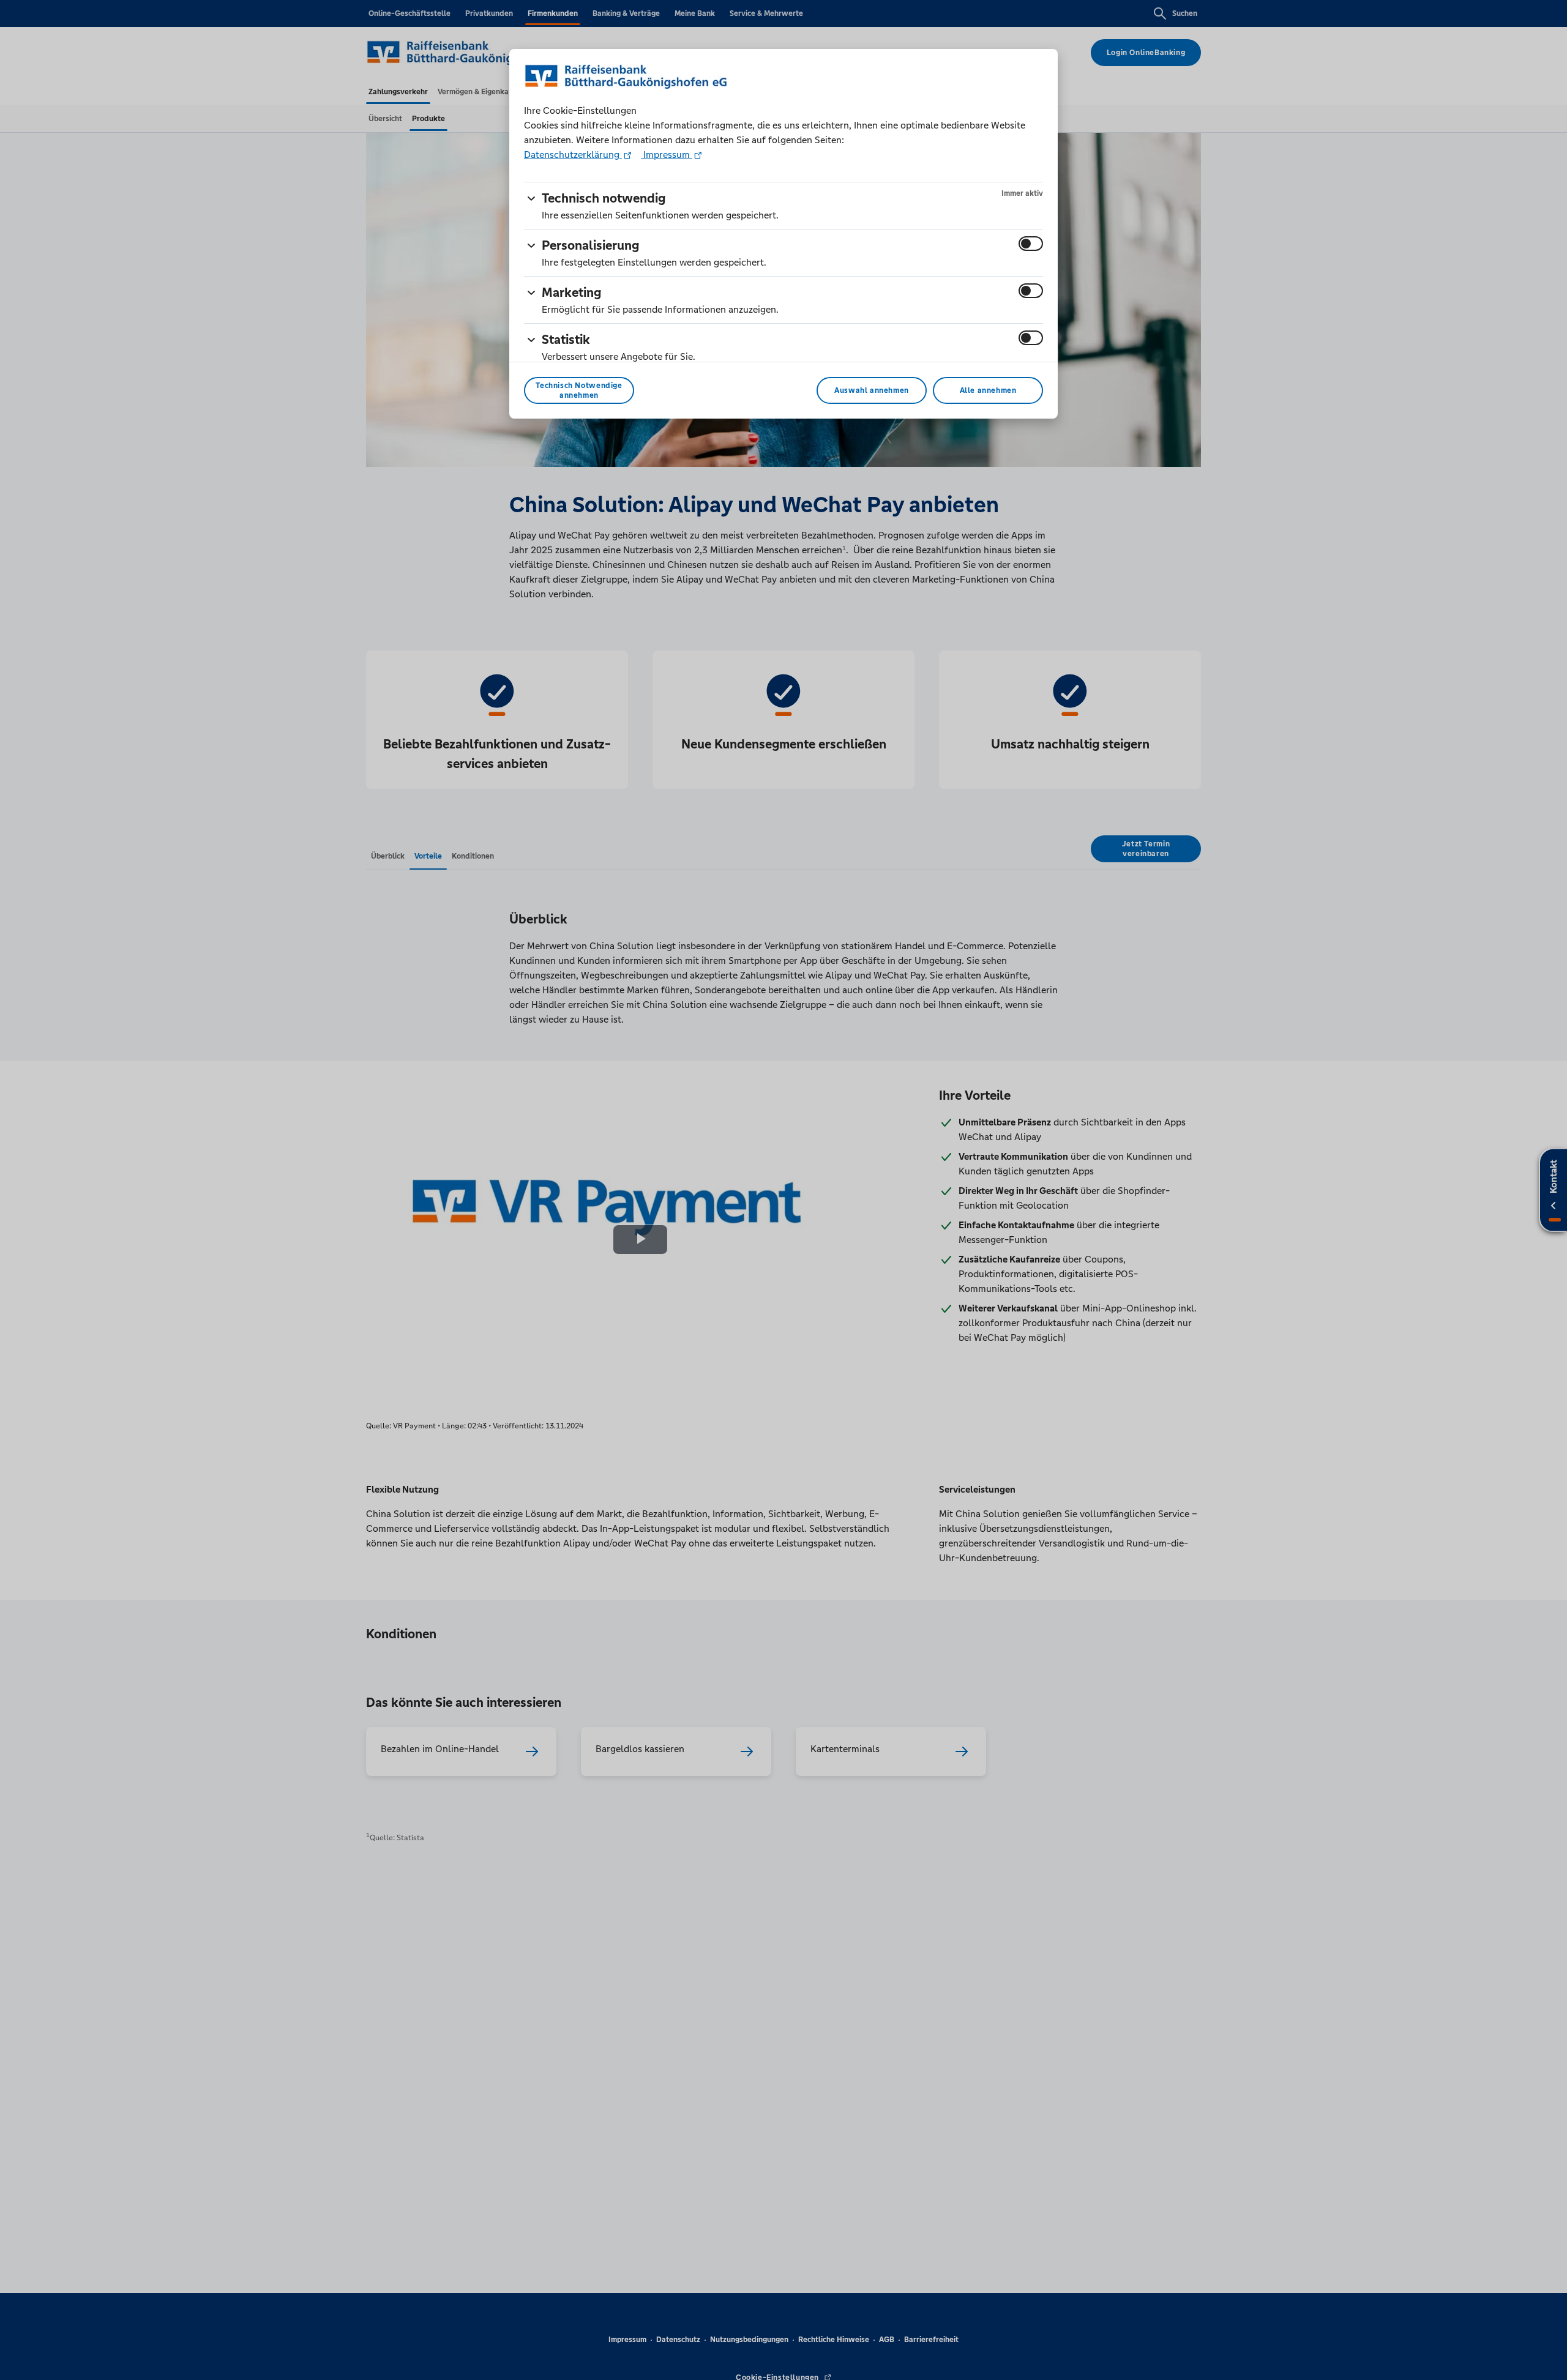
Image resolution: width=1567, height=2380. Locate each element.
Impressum (667, 155)
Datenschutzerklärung (573, 155)
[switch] (1031, 244)
